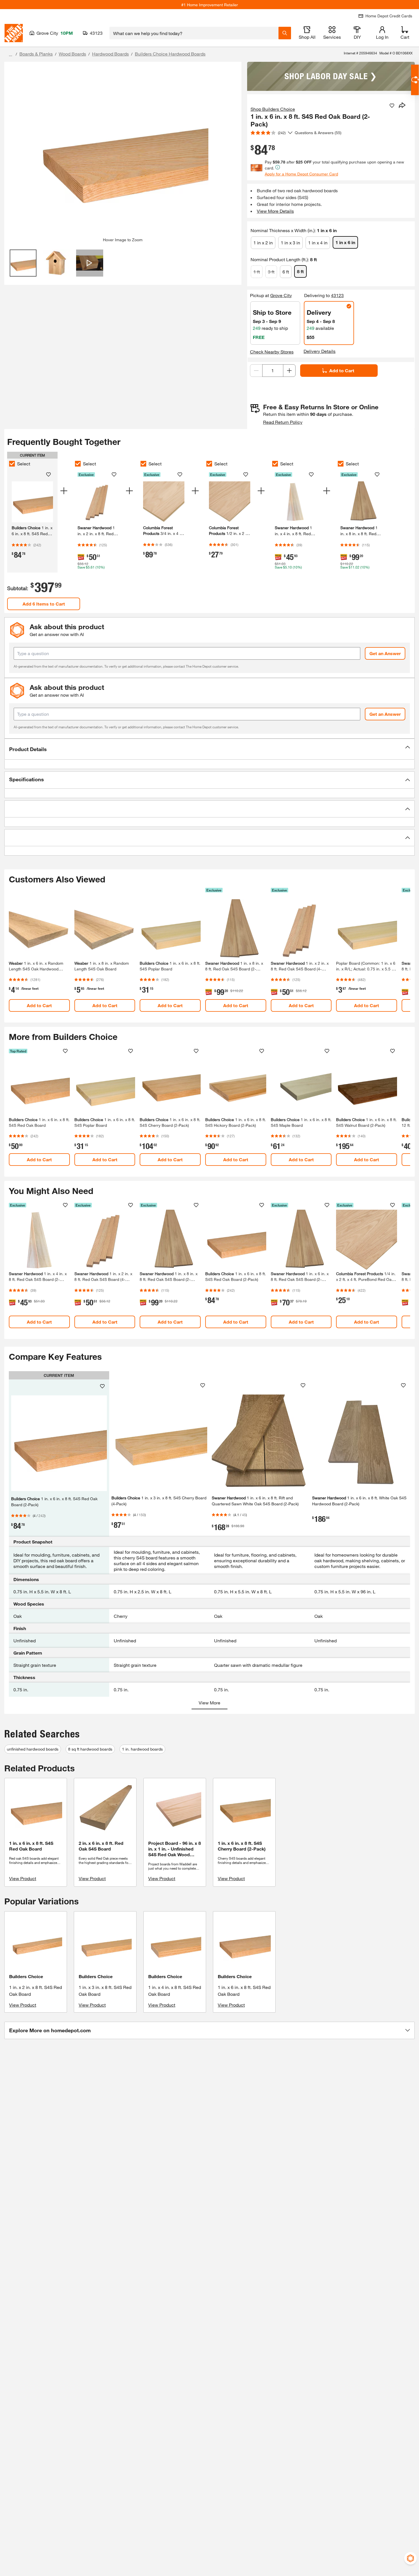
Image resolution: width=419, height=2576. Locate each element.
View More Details (275, 211)
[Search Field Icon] (285, 33)
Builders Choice (26, 1976)
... (11, 55)
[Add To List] (392, 106)
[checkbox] (12, 464)
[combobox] (194, 33)
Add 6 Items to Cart (44, 604)
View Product (23, 1878)
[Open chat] (415, 80)
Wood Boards (72, 54)
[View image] (23, 263)
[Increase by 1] (289, 371)
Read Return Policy (283, 422)
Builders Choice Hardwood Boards (170, 54)
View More (209, 1703)
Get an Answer (385, 653)
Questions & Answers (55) (318, 133)
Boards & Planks (36, 54)
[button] (209, 749)
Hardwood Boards (110, 54)
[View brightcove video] (90, 263)
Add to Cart (342, 370)
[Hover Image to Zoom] (123, 152)
